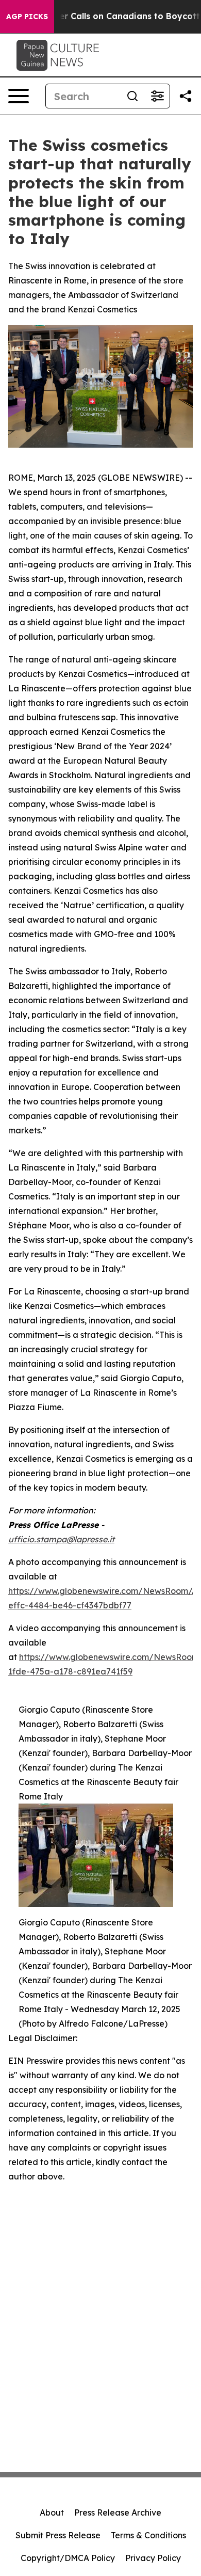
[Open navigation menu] (19, 96)
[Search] (132, 96)
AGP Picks (27, 17)
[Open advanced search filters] (157, 96)
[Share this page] (186, 96)
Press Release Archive (118, 2512)
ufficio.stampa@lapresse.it (61, 1539)
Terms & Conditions (148, 2535)
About (52, 2512)
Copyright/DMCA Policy (68, 2558)
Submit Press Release (58, 2535)
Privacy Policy (153, 2558)
